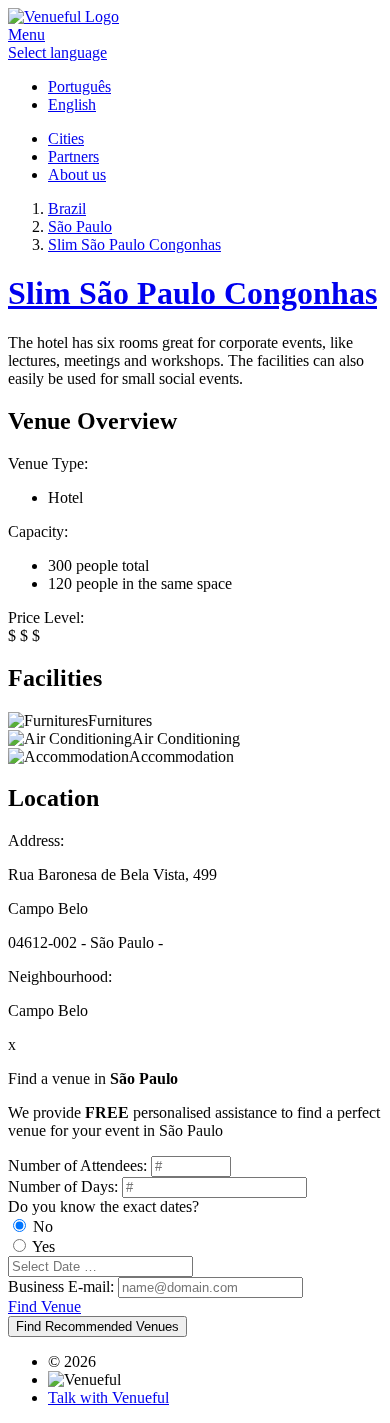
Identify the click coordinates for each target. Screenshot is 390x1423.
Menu (26, 34)
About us (77, 174)
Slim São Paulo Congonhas (192, 293)
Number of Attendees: (77, 1165)
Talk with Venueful (108, 1397)
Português (79, 86)
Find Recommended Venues (97, 1326)
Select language (57, 52)
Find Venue (44, 1306)
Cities (66, 138)
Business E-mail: (61, 1286)
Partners (73, 156)
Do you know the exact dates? (103, 1206)
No (43, 1226)
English (72, 104)
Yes (43, 1246)
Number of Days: (63, 1186)
